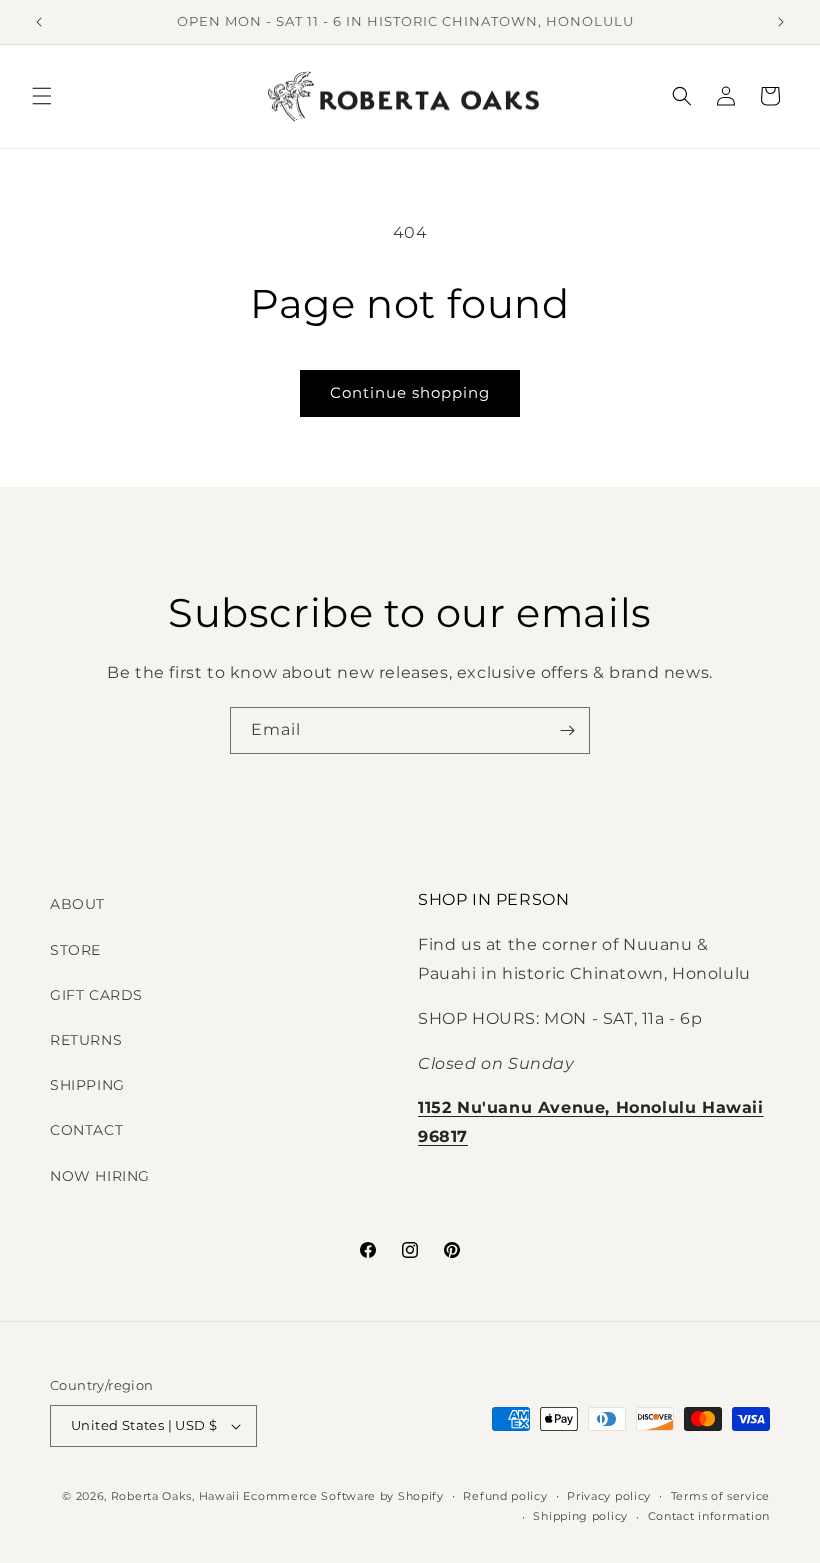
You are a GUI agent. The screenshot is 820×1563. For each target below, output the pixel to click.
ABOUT (77, 904)
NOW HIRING (100, 1176)
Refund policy (505, 1496)
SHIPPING (87, 1085)
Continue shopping (410, 392)
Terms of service (720, 1496)
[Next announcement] (781, 22)
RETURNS (86, 1040)
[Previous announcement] (39, 22)
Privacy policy (609, 1496)
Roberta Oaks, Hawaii (175, 1496)
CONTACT (86, 1130)
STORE (75, 950)
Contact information (709, 1516)
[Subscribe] (567, 730)
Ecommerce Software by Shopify (343, 1496)
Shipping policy (580, 1516)
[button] (42, 96)
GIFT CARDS (96, 995)
